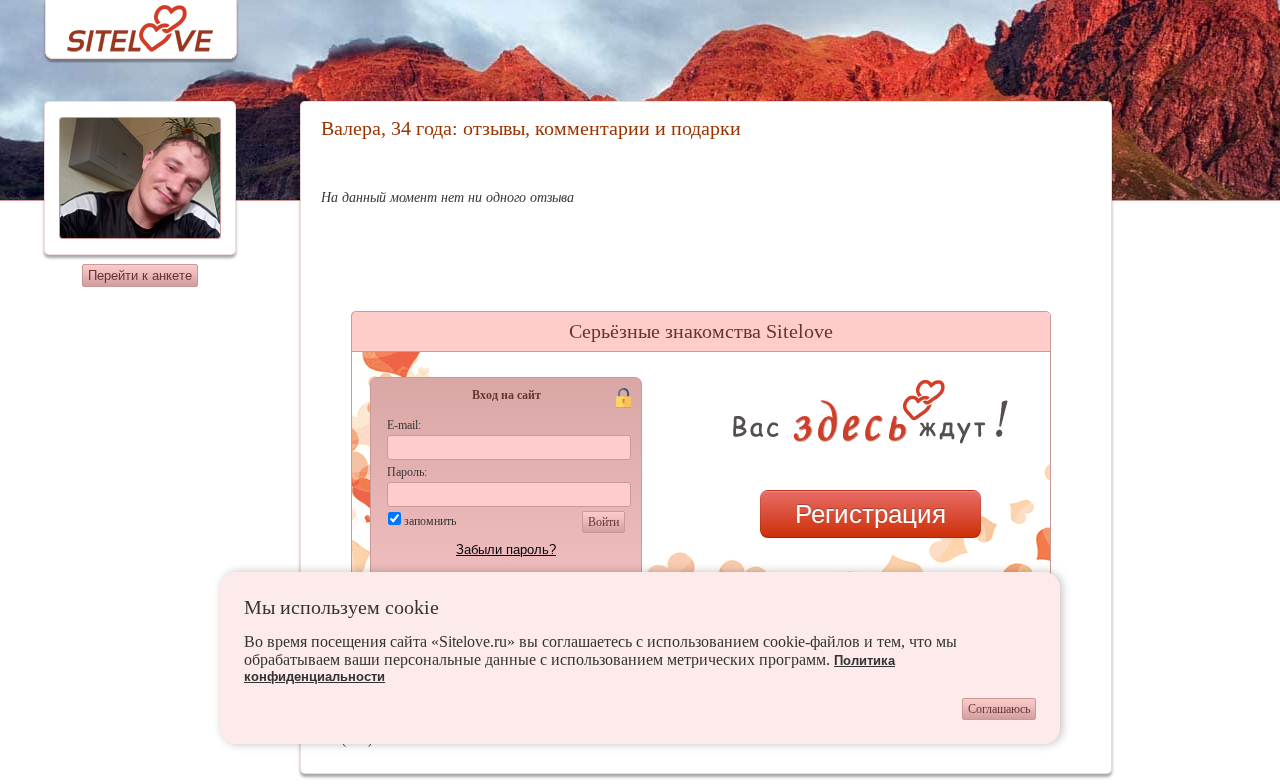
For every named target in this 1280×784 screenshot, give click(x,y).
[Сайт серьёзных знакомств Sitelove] (124, 23)
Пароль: (407, 472)
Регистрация (870, 514)
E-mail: (404, 425)
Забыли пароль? (506, 549)
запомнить (430, 521)
